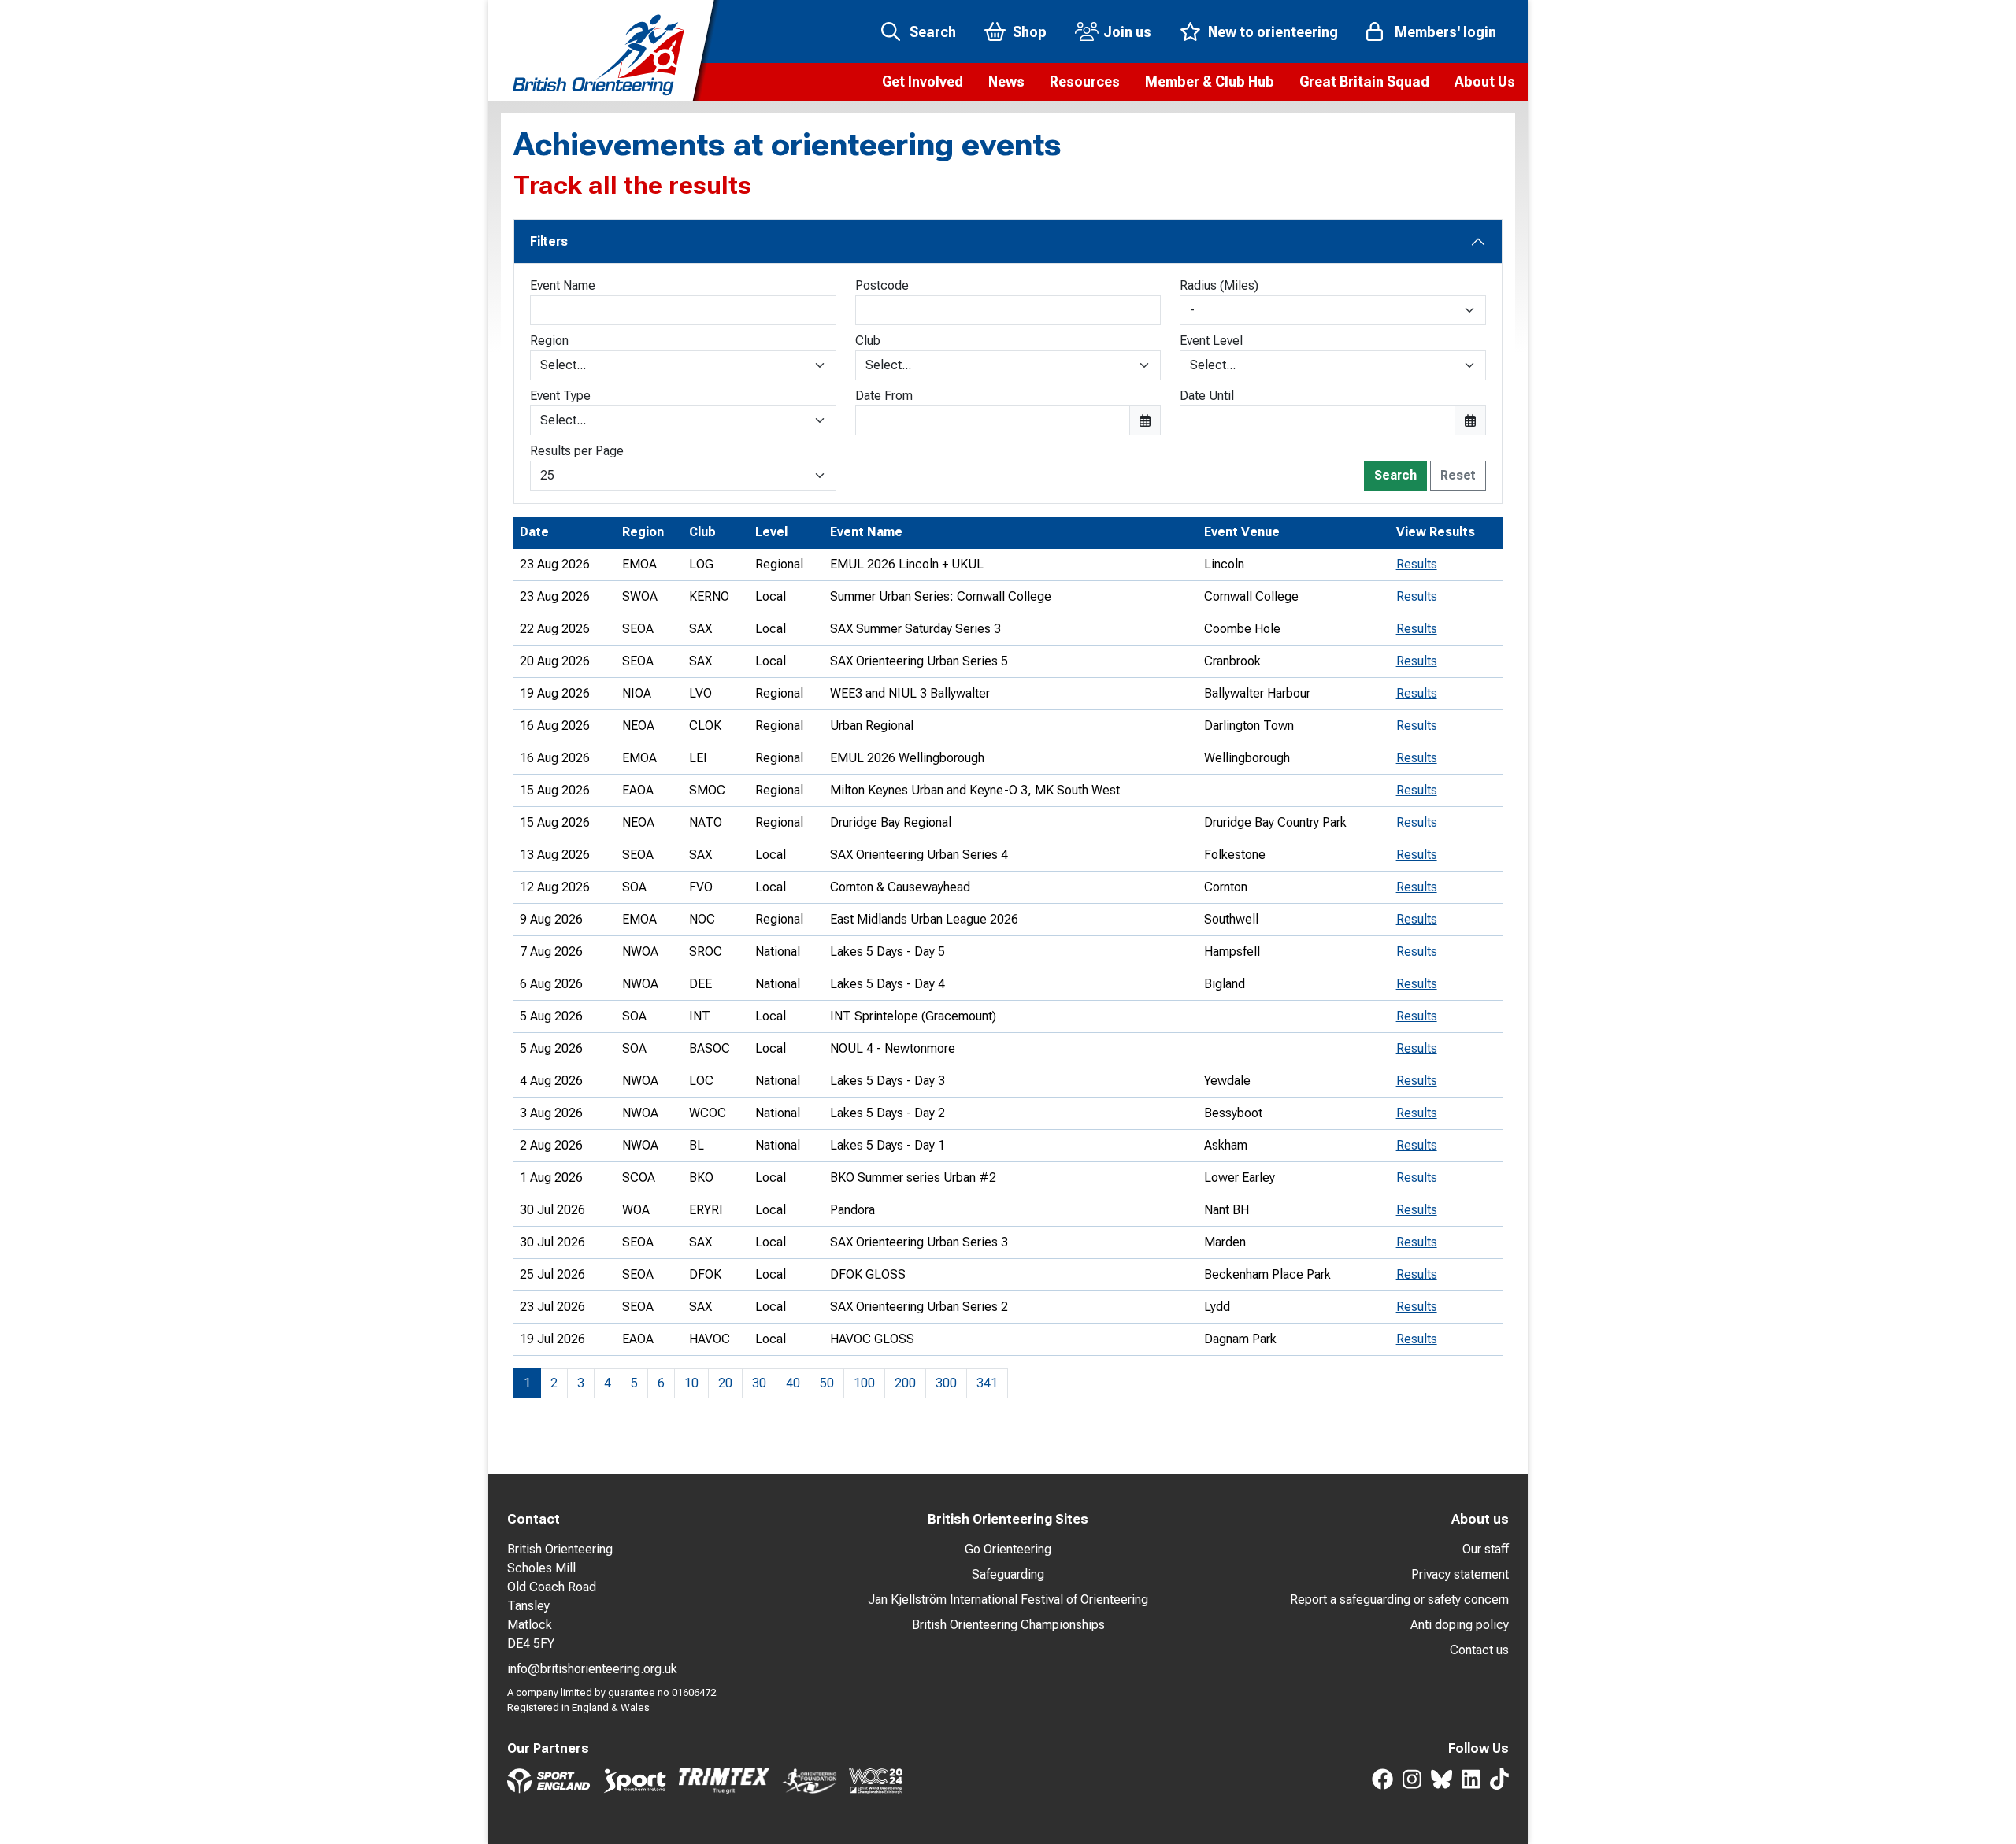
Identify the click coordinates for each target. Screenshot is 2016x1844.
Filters (549, 241)
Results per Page (577, 451)
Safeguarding (1008, 1574)
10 (691, 1383)
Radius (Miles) (1219, 285)
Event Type (560, 396)
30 (759, 1383)
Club (868, 341)
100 (864, 1383)
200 (905, 1383)
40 (793, 1383)
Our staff (1486, 1549)
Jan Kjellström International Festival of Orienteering (1008, 1600)
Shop (1030, 32)
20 (725, 1383)
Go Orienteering (1008, 1549)
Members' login (1445, 32)
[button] (923, 82)
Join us (1127, 32)
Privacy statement (1460, 1574)
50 (827, 1383)
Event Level (1211, 341)
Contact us (1479, 1650)
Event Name (563, 285)
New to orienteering (1273, 32)
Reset (1458, 475)
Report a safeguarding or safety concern (1399, 1600)
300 (946, 1383)
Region (549, 341)
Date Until (1207, 396)
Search (933, 32)
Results (1417, 564)
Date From (884, 396)
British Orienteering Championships (1008, 1625)
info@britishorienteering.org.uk (592, 1669)
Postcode (882, 285)
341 (987, 1383)
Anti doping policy (1460, 1625)
